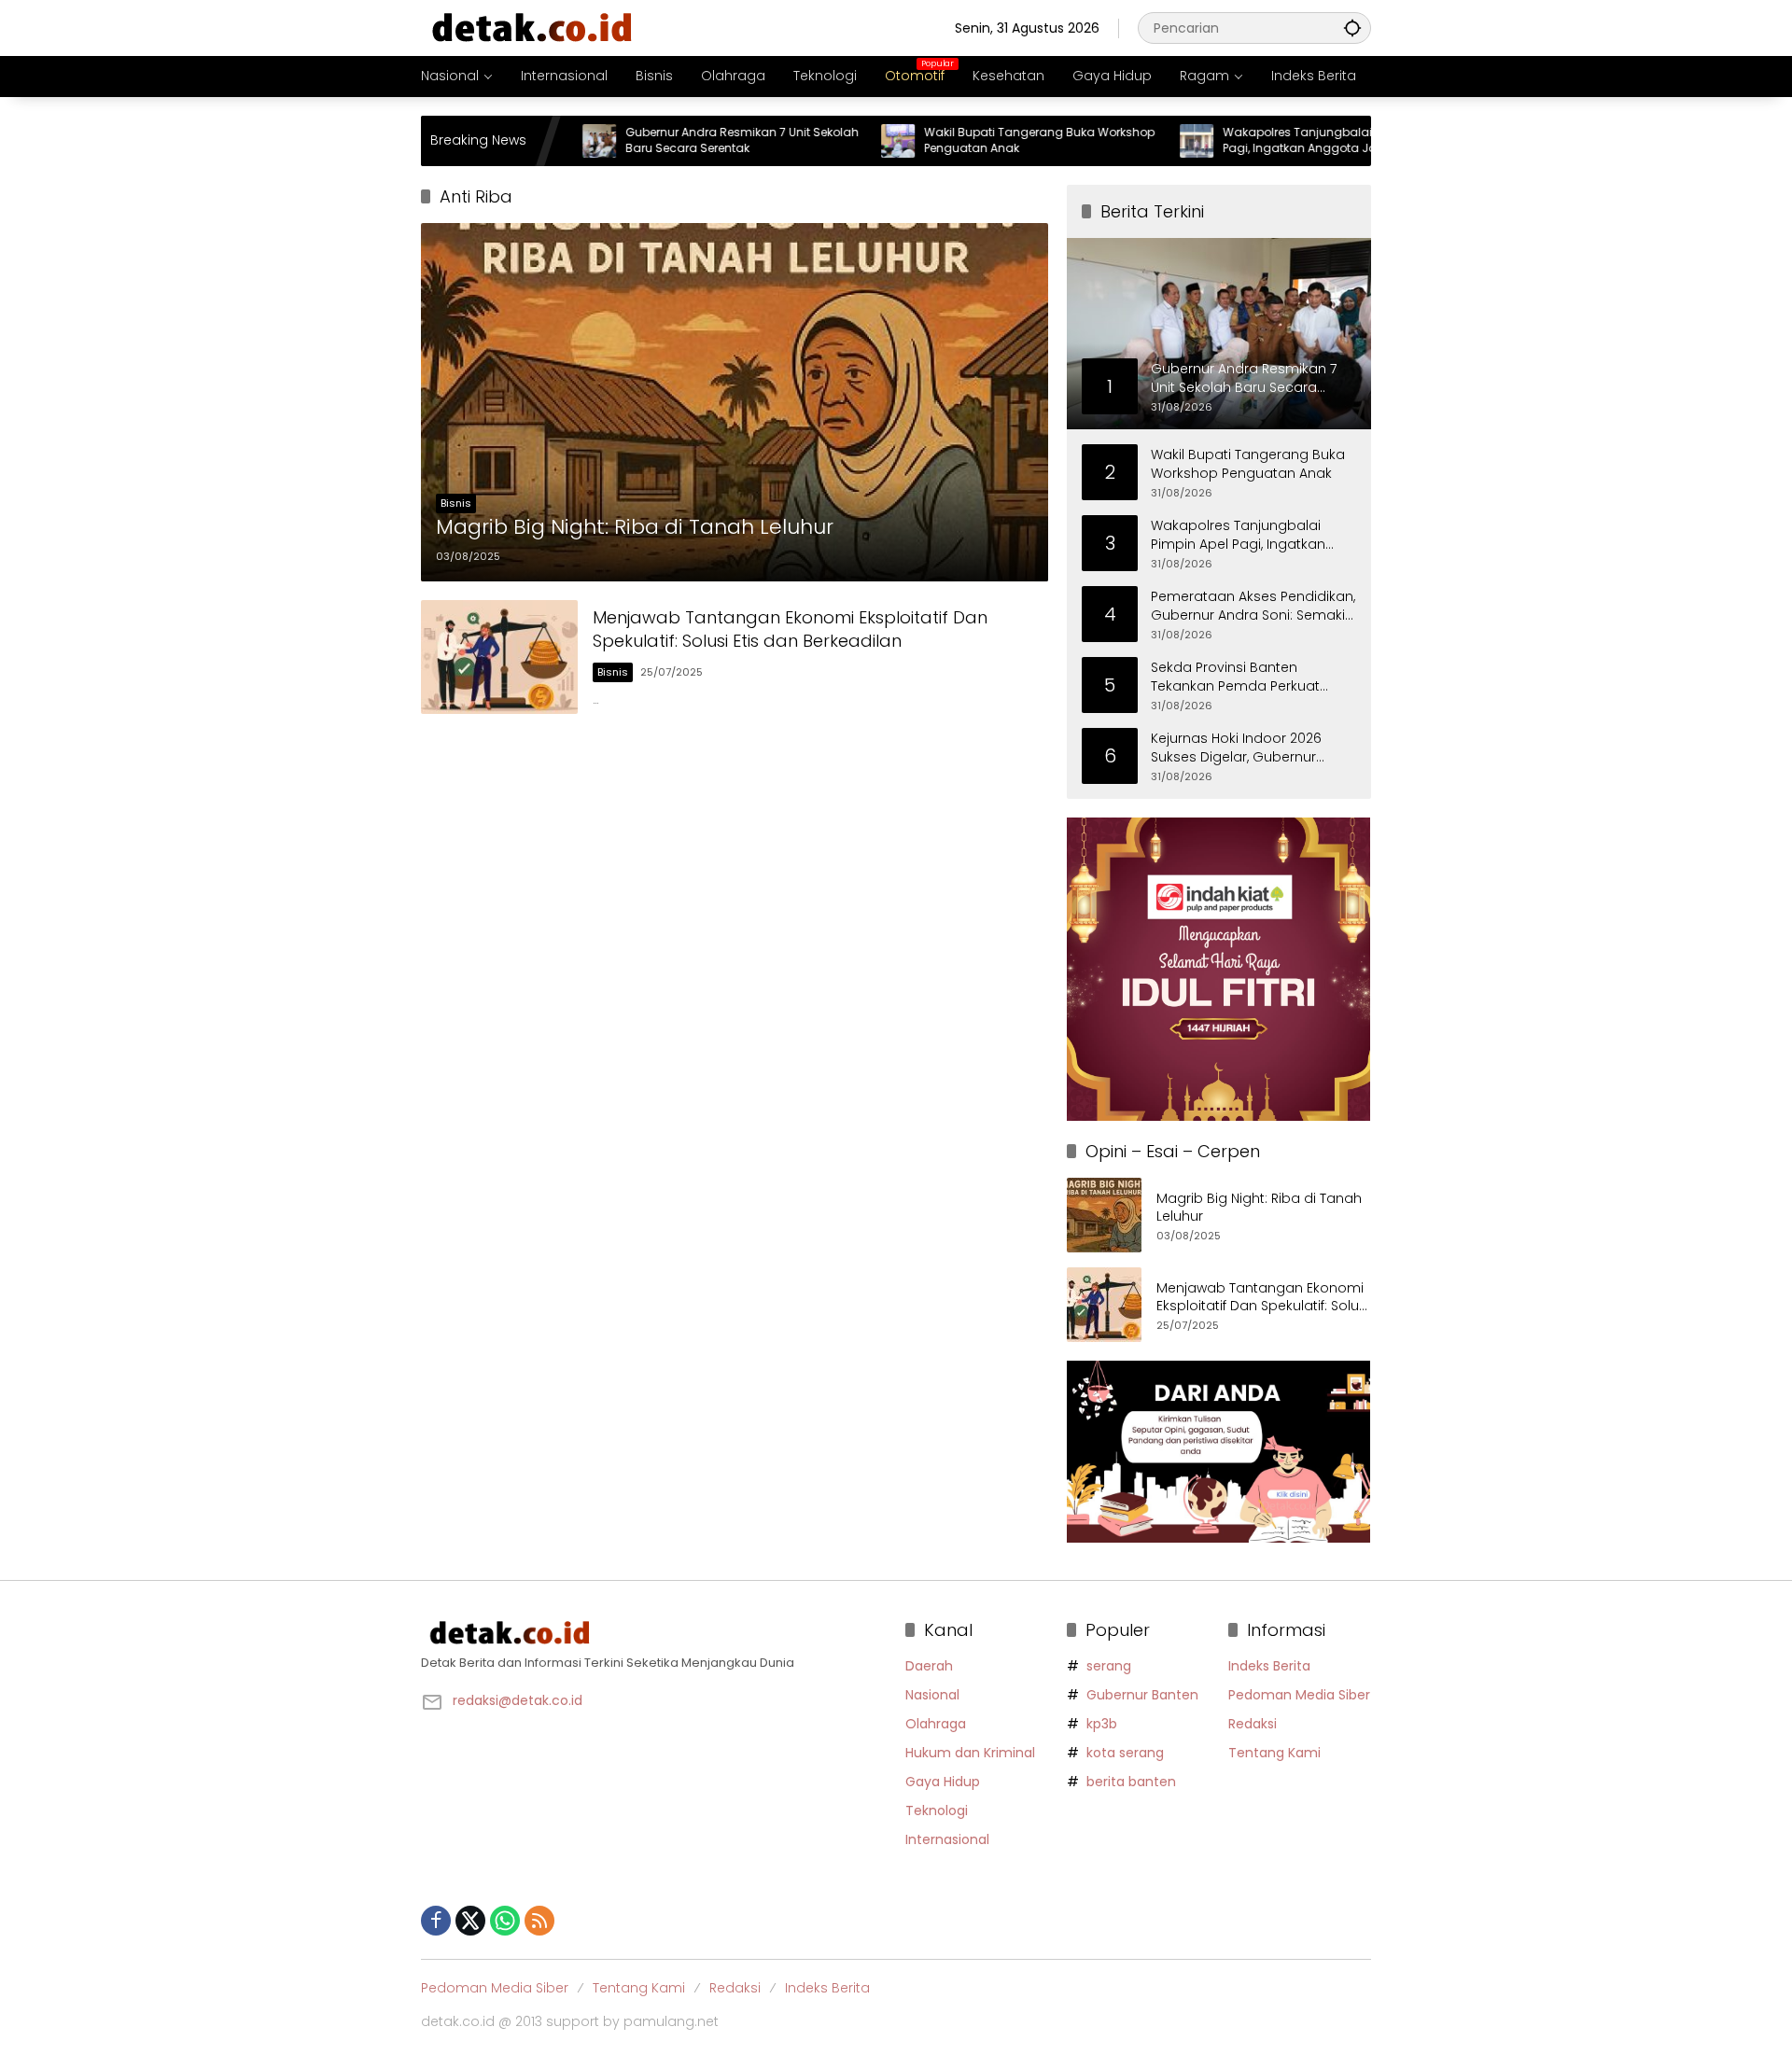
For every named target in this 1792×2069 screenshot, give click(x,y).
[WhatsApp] (505, 1921)
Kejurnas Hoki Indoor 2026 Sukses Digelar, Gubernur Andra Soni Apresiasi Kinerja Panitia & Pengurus (1243, 748)
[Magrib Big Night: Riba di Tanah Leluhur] (735, 402)
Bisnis (456, 503)
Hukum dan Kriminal (970, 1753)
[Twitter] (470, 1921)
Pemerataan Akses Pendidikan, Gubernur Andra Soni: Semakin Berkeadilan (1253, 606)
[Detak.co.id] (533, 27)
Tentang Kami (1274, 1753)
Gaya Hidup (943, 1782)
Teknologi (937, 1810)
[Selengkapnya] (654, 1633)
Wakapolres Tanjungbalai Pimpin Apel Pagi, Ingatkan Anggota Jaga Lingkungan (1264, 141)
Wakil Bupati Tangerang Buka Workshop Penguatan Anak (972, 140)
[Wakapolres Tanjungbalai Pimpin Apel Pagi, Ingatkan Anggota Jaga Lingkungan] (1129, 141)
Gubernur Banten (1142, 1695)
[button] (1352, 28)
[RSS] (539, 1921)
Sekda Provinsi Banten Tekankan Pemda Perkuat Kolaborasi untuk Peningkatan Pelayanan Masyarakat (1250, 677)
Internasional (947, 1839)
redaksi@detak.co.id (518, 1700)
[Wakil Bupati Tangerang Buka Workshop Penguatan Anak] (831, 141)
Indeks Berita (1269, 1666)
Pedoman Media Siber (1299, 1695)
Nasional (932, 1695)
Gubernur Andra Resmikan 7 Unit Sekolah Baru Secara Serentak (675, 140)
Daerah (929, 1666)
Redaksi (1253, 1724)
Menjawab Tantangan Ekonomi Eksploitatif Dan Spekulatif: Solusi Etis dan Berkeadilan (790, 629)
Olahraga (936, 1724)
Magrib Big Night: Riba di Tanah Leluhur (635, 527)
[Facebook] (436, 1921)
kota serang (1125, 1753)
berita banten (1131, 1782)
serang (1109, 1666)
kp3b (1102, 1724)
